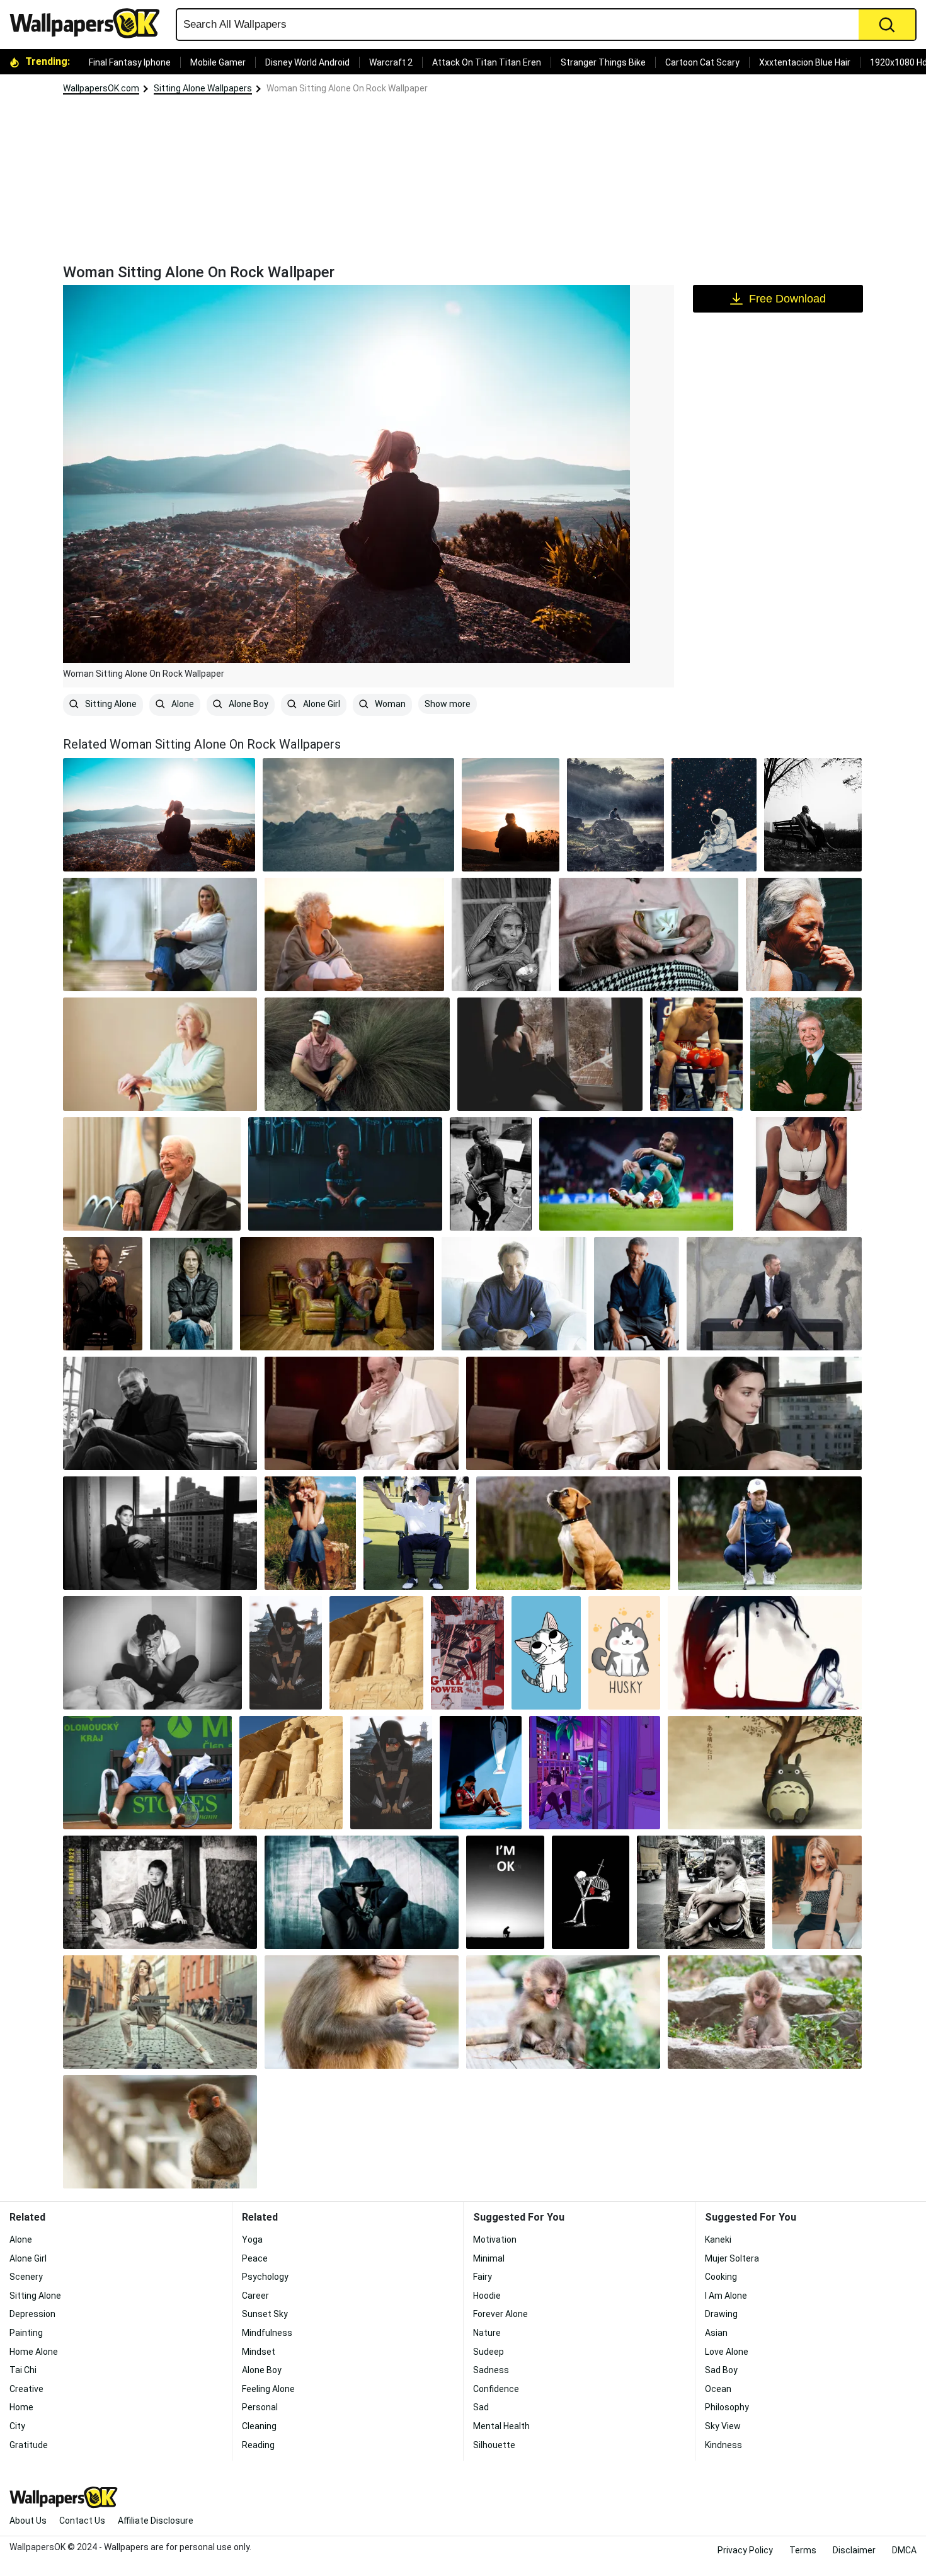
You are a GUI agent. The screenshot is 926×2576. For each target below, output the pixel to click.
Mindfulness (267, 2333)
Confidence (496, 2389)
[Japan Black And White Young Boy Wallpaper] (160, 1892)
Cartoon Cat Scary (702, 62)
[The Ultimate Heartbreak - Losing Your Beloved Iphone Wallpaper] (505, 1892)
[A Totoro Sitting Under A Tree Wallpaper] (765, 1773)
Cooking (721, 2277)
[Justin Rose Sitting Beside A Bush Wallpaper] (357, 1054)
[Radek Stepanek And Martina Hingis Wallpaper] (147, 1773)
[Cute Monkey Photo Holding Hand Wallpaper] (362, 2012)
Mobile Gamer (218, 62)
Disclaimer (854, 2550)
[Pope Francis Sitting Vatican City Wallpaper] (362, 1413)
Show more (448, 704)
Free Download (787, 299)
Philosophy (727, 2407)
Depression (32, 2314)
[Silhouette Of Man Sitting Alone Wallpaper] (511, 815)
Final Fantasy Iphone (130, 62)
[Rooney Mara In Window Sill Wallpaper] (160, 1533)
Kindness (723, 2445)
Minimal (489, 2258)
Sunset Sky (265, 2314)
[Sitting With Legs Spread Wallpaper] (160, 2012)
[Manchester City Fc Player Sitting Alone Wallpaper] (345, 1174)
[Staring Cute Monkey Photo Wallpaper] (765, 2012)
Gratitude (29, 2445)
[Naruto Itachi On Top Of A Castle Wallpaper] (286, 1653)
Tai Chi (23, 2370)
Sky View (723, 2426)
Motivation (495, 2240)
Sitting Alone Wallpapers (203, 88)
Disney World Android (307, 62)
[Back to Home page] (89, 23)
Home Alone (34, 2352)
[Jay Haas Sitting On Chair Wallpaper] (416, 1533)
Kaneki (718, 2240)
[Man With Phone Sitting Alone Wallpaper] (616, 815)
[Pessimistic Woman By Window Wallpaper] (550, 1054)
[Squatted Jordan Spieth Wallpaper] (770, 1533)
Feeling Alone (268, 2389)
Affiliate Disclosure (156, 2521)
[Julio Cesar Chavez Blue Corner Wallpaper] (696, 1054)
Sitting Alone (110, 704)
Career (255, 2296)
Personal (260, 2407)
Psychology (265, 2277)
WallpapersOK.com (101, 88)
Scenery (26, 2277)
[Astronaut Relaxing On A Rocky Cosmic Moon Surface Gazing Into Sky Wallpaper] (714, 815)
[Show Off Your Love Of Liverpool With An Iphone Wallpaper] (481, 1773)
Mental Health (501, 2426)
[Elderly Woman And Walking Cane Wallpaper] (160, 1054)
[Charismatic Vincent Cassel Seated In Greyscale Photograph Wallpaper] (160, 1413)
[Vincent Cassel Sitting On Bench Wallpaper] (775, 1294)
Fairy (483, 2277)
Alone (182, 704)
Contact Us (82, 2521)
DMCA (904, 2550)
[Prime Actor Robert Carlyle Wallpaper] (191, 1294)
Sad (481, 2407)
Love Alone (727, 2352)
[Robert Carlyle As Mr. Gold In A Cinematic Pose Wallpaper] (337, 1294)
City (17, 2426)
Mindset (259, 2352)
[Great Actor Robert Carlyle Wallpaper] (103, 1294)
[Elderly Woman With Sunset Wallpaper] (354, 934)
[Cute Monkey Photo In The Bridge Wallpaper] (160, 2132)
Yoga (252, 2240)
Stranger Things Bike (603, 62)
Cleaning (259, 2426)
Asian (716, 2333)
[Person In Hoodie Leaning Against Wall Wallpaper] (362, 1892)
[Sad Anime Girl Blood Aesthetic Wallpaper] (765, 1653)
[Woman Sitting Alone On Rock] (159, 815)
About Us (28, 2521)
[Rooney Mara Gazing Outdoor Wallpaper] (765, 1413)
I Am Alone (726, 2296)
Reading (258, 2445)
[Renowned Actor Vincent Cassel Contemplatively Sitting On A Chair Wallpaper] (637, 1294)
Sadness (491, 2370)
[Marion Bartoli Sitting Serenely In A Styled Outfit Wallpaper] (160, 934)
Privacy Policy (745, 2550)
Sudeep (489, 2352)
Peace (255, 2258)
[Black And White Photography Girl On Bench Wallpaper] (813, 815)
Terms (803, 2550)
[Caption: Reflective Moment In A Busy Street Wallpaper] (700, 1892)
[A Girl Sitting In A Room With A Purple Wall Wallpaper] (595, 1773)
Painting (26, 2333)
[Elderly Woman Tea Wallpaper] (649, 934)
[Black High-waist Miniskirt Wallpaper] (817, 1892)
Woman (389, 704)
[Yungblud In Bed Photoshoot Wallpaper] (152, 1653)
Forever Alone (500, 2314)
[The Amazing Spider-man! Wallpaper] (467, 1653)
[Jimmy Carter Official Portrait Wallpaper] (806, 1054)
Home (21, 2407)
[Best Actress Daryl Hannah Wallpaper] (310, 1533)
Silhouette (494, 2445)
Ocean (718, 2389)
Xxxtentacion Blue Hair (805, 62)
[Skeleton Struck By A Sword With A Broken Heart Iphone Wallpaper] (591, 1892)
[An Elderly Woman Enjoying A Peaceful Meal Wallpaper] (501, 934)
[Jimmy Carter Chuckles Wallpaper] (152, 1174)
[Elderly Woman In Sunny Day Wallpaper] (804, 934)
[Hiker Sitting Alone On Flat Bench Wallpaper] (359, 815)
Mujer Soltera (732, 2258)
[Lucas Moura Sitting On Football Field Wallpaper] (636, 1174)
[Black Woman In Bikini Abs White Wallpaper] (801, 1174)
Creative (26, 2389)
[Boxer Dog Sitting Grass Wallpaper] (573, 1533)
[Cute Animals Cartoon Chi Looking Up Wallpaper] (546, 1653)
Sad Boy (721, 2370)
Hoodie (487, 2296)
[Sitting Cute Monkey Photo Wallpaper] (563, 2012)
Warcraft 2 (391, 62)
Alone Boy (248, 704)
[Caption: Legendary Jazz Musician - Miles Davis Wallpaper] (491, 1174)
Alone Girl (321, 704)
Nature (487, 2333)
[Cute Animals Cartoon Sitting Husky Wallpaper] (624, 1653)
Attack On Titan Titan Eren (487, 62)
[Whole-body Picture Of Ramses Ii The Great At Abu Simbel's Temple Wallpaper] (376, 1653)
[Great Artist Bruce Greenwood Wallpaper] (514, 1294)
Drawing (721, 2314)
